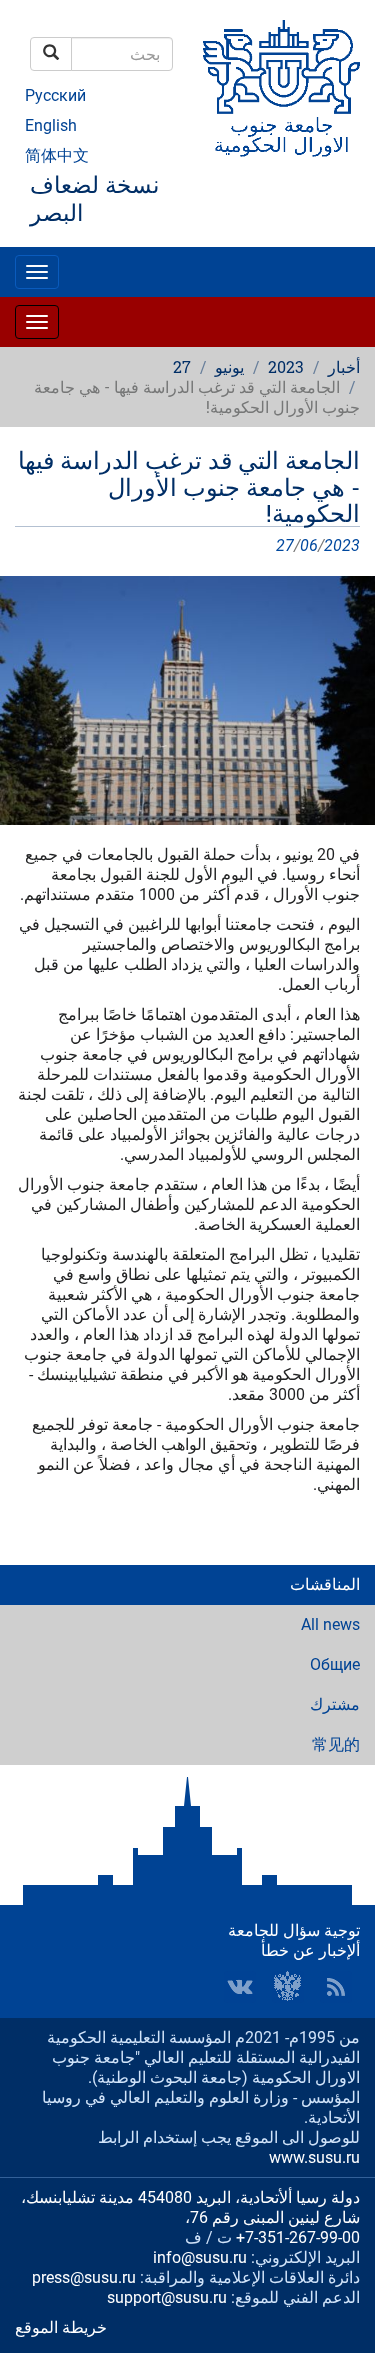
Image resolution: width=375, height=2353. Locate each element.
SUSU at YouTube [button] (288, 1987)
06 (309, 545)
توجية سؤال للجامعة (294, 1930)
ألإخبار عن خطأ (310, 1950)
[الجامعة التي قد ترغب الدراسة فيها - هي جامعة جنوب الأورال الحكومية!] (187, 700)
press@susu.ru (84, 2277)
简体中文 (57, 155)
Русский (55, 95)
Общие (335, 1664)
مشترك (335, 1704)
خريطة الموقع (61, 2327)
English (51, 125)
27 (182, 366)
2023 (286, 366)
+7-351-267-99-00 (298, 2237)
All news (330, 1624)
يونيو (229, 366)
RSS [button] (336, 1987)
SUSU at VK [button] (240, 1987)
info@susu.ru (200, 2257)
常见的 (336, 1744)
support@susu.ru (167, 2297)
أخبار (344, 366)
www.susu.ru (314, 2157)
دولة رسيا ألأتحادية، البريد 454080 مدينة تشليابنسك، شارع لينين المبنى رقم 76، (190, 2207)
